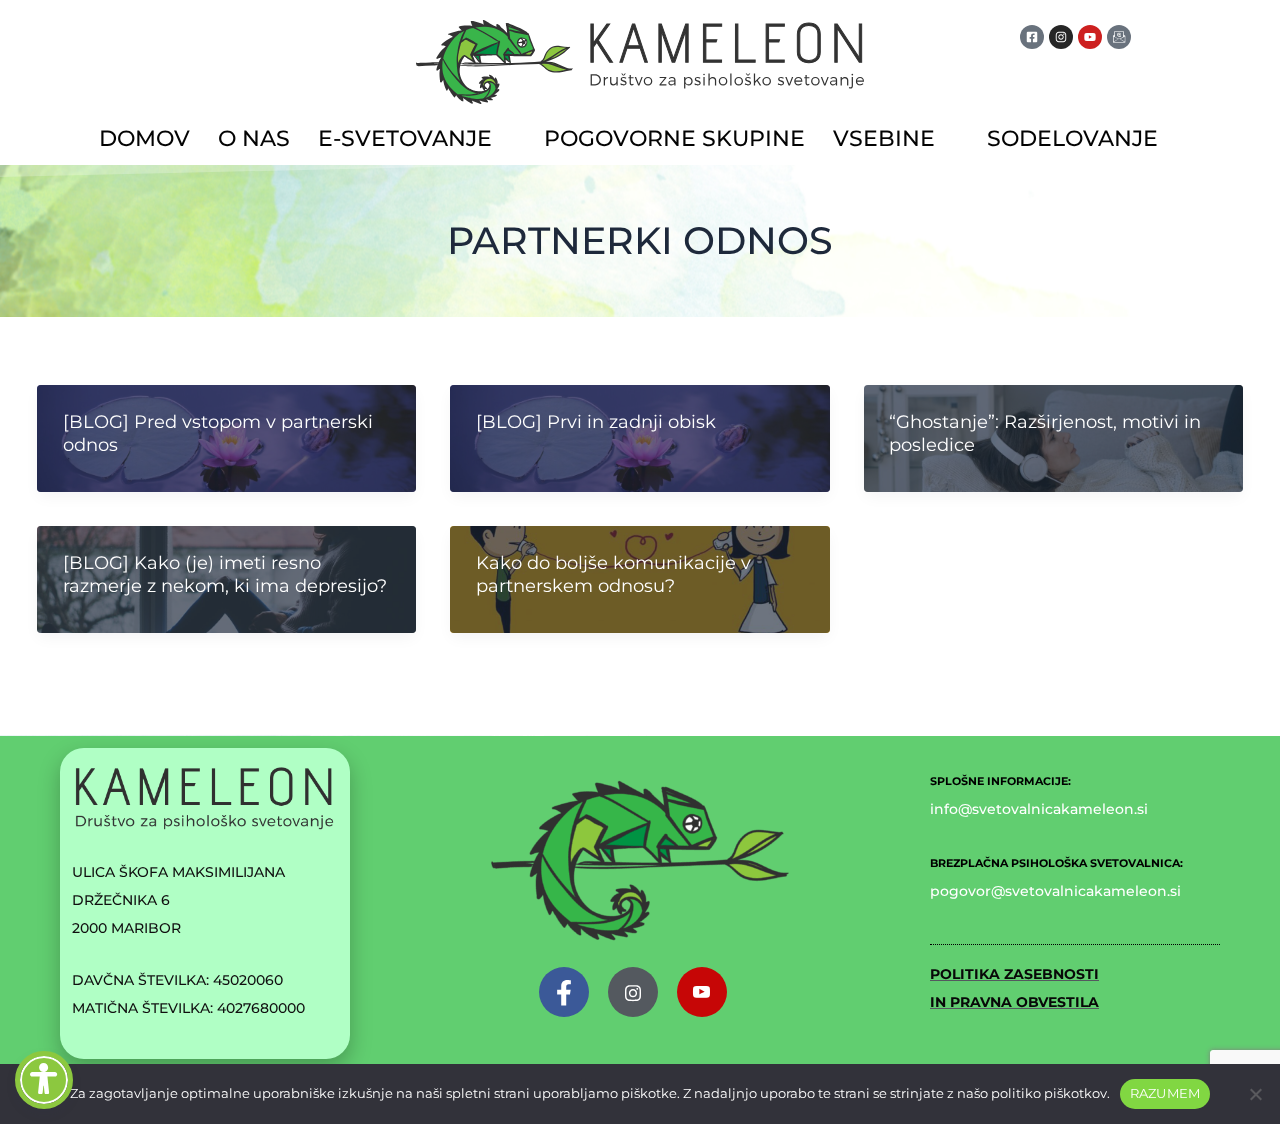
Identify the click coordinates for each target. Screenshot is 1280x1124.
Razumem (1165, 1093)
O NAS (254, 138)
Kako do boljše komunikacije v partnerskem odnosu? (613, 574)
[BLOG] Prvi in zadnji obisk (596, 422)
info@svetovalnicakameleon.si (1039, 809)
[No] (1255, 1094)
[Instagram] (633, 992)
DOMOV (144, 138)
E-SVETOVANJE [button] (405, 138)
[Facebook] (564, 992)
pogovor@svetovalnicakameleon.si (1055, 891)
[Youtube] (702, 992)
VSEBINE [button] (884, 138)
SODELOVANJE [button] (1072, 138)
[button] (417, 139)
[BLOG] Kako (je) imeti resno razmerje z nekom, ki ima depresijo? (225, 574)
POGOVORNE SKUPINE (674, 138)
